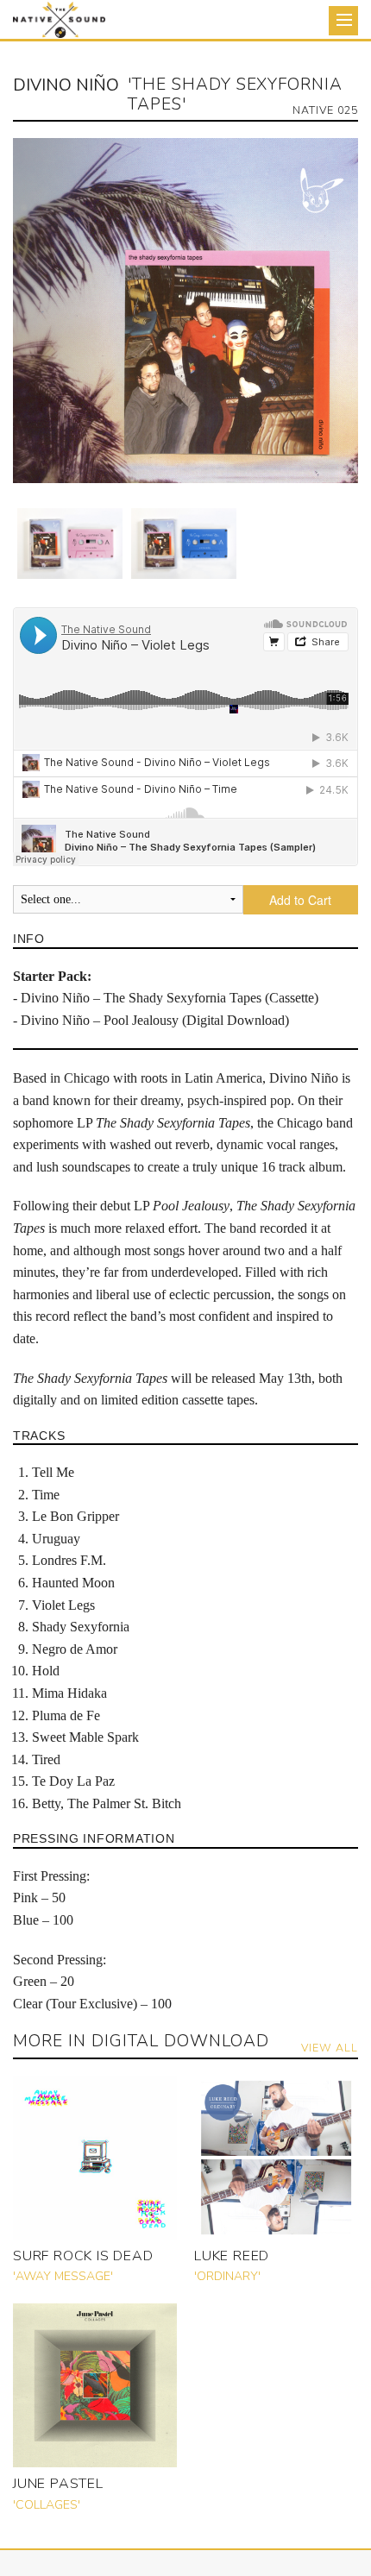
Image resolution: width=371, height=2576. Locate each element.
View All (330, 2048)
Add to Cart (300, 900)
